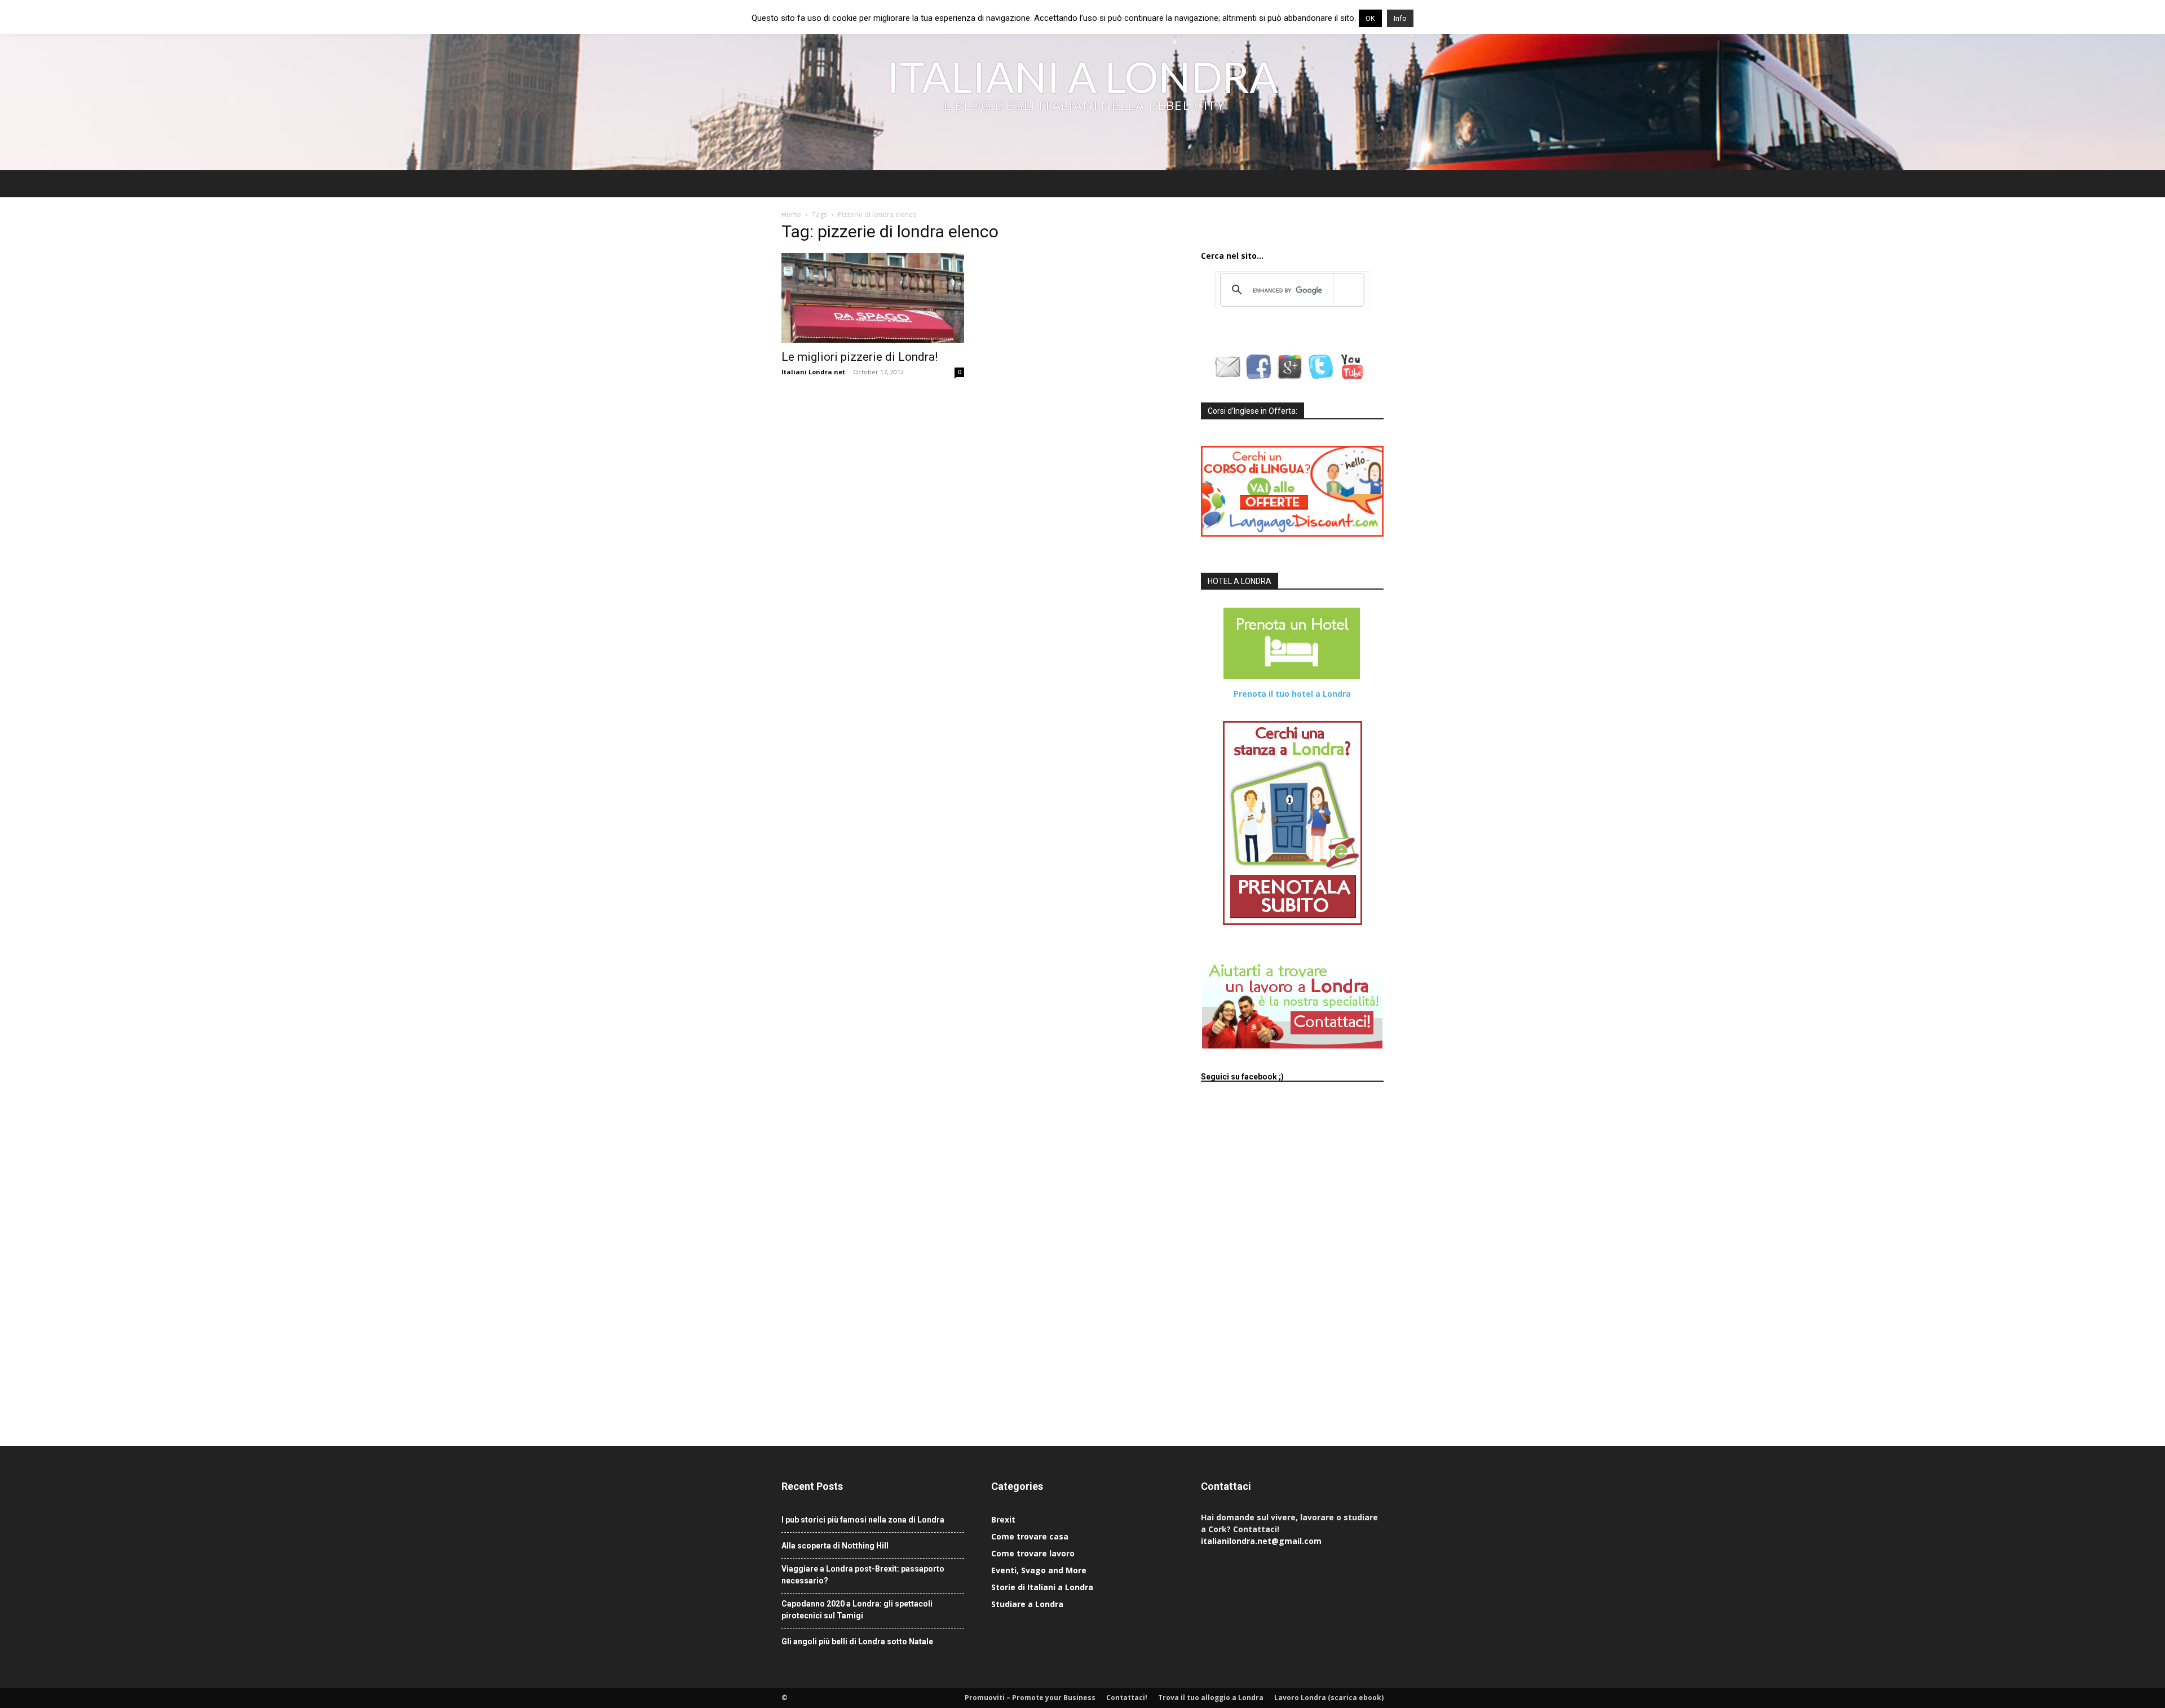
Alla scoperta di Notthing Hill (835, 1546)
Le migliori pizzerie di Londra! (860, 357)
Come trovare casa (1030, 1536)
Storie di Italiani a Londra (1042, 1587)
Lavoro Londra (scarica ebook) (1329, 1698)
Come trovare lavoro (1033, 1553)
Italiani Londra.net (813, 372)
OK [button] (1370, 18)
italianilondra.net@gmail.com (1261, 1541)
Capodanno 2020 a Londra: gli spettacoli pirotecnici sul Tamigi (857, 1610)
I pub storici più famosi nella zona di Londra (863, 1520)
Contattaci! (1127, 1698)
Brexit (1003, 1519)
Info (1400, 18)
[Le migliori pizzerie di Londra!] (873, 298)
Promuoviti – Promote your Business (1030, 1698)
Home (791, 214)
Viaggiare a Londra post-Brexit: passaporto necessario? (863, 1575)
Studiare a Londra (1027, 1604)
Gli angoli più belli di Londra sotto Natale (857, 1641)
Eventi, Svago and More (1039, 1570)
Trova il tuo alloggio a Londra (1211, 1698)
